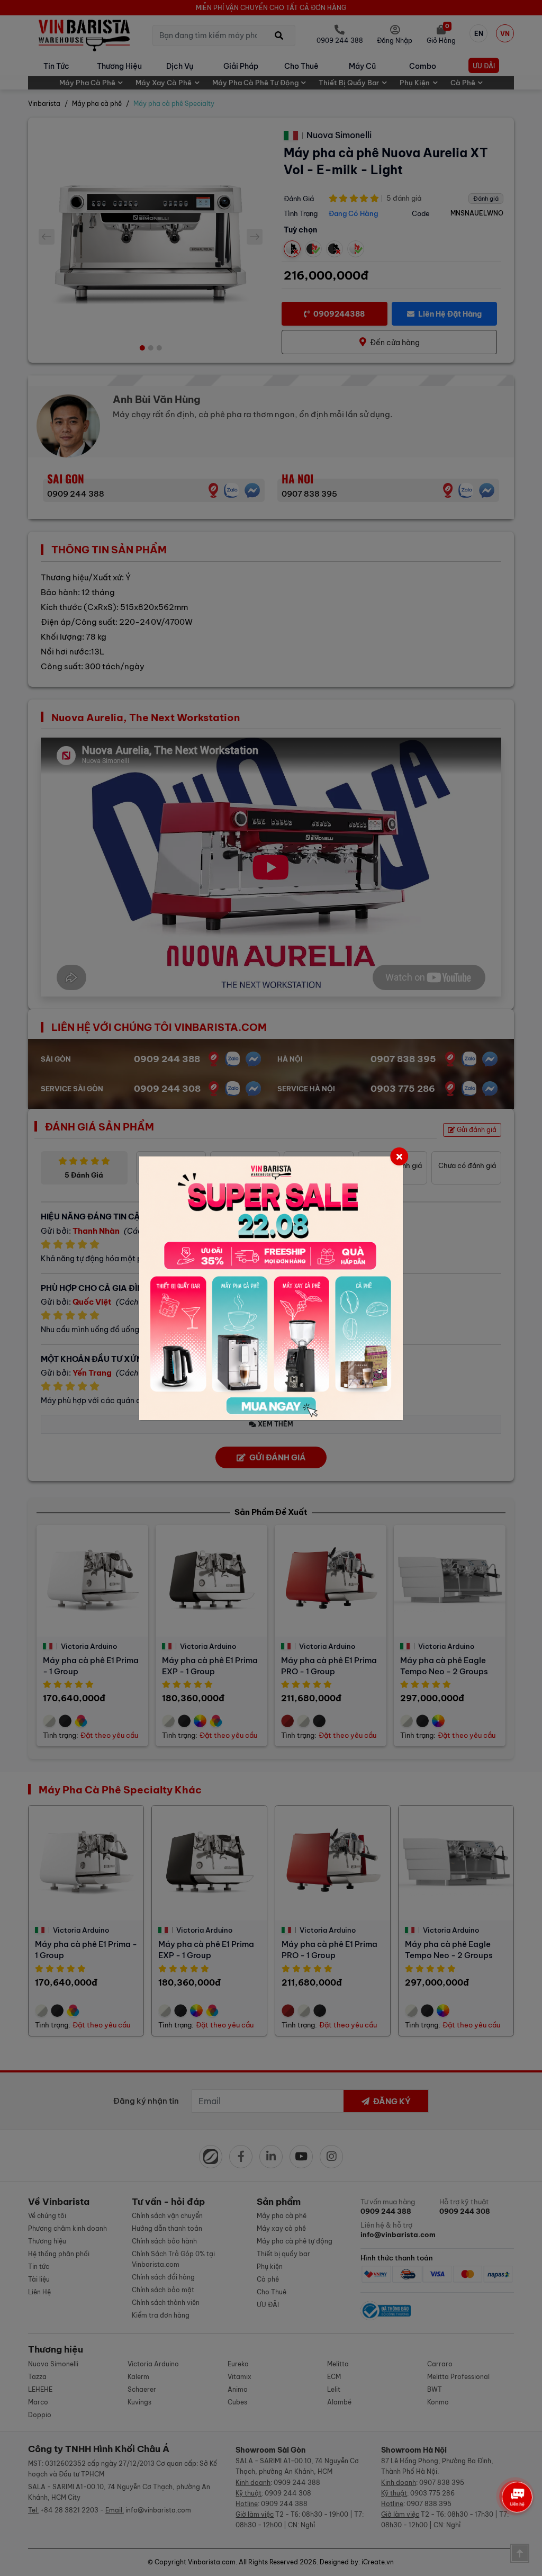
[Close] (399, 1156)
